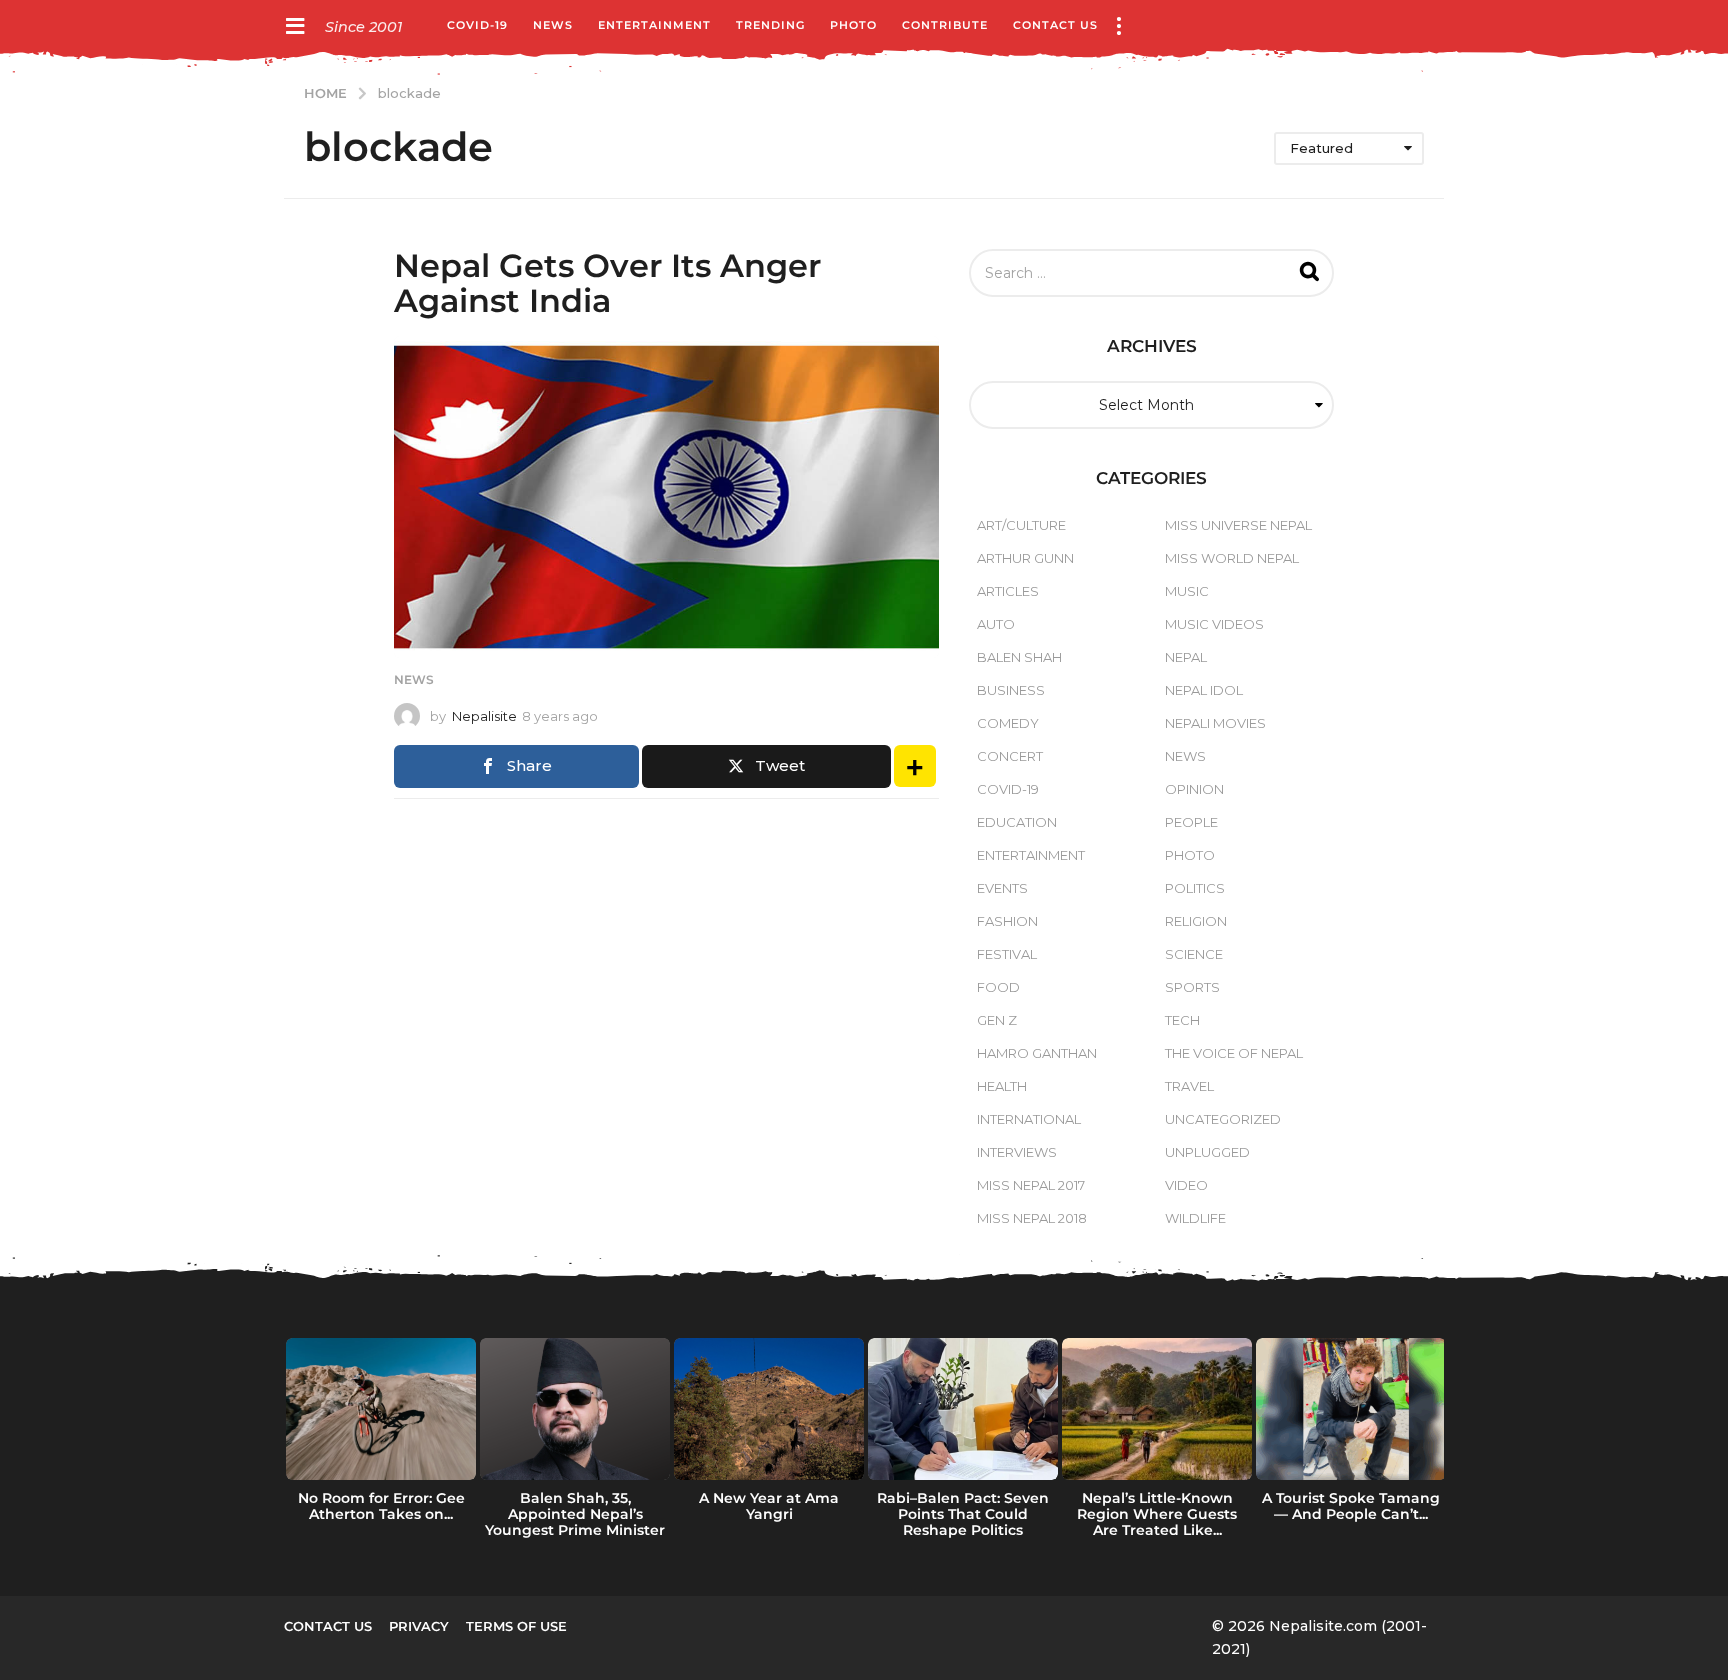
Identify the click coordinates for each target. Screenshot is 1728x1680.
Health (1002, 1086)
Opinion (1194, 789)
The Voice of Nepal (1234, 1053)
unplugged (1207, 1152)
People (1191, 822)
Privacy (419, 1626)
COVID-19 (477, 25)
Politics (1195, 888)
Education (1017, 822)
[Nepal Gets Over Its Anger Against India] (666, 497)
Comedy (1008, 723)
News (553, 25)
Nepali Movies (1215, 723)
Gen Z (997, 1020)
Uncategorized (1223, 1119)
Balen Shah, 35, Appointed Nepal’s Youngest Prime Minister (575, 1514)
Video (1186, 1185)
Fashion (1007, 921)
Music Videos (1214, 624)
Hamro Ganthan (1037, 1053)
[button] (294, 25)
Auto (996, 624)
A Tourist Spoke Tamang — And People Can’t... (1351, 1506)
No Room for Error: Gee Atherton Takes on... (381, 1506)
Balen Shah (1019, 657)
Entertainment (654, 25)
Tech (1182, 1020)
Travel (1189, 1086)
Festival (1007, 954)
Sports (1192, 987)
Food (998, 987)
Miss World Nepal (1232, 558)
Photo (853, 25)
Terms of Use (516, 1626)
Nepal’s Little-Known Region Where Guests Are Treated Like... (1157, 1514)
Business (1011, 690)
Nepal (1186, 657)
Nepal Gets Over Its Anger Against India (607, 282)
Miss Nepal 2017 (1031, 1185)
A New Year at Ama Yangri (769, 1506)
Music (1187, 591)
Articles (1008, 591)
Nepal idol (1204, 690)
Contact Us (1055, 25)
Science (1194, 954)
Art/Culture (1021, 525)
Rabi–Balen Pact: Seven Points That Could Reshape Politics (963, 1514)
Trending (770, 25)
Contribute (945, 25)
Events (1002, 888)
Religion (1196, 921)
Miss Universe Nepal (1238, 525)
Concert (1010, 756)
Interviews (1017, 1152)
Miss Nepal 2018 (1032, 1218)
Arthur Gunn (1025, 558)
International (1029, 1119)
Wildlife (1195, 1218)
